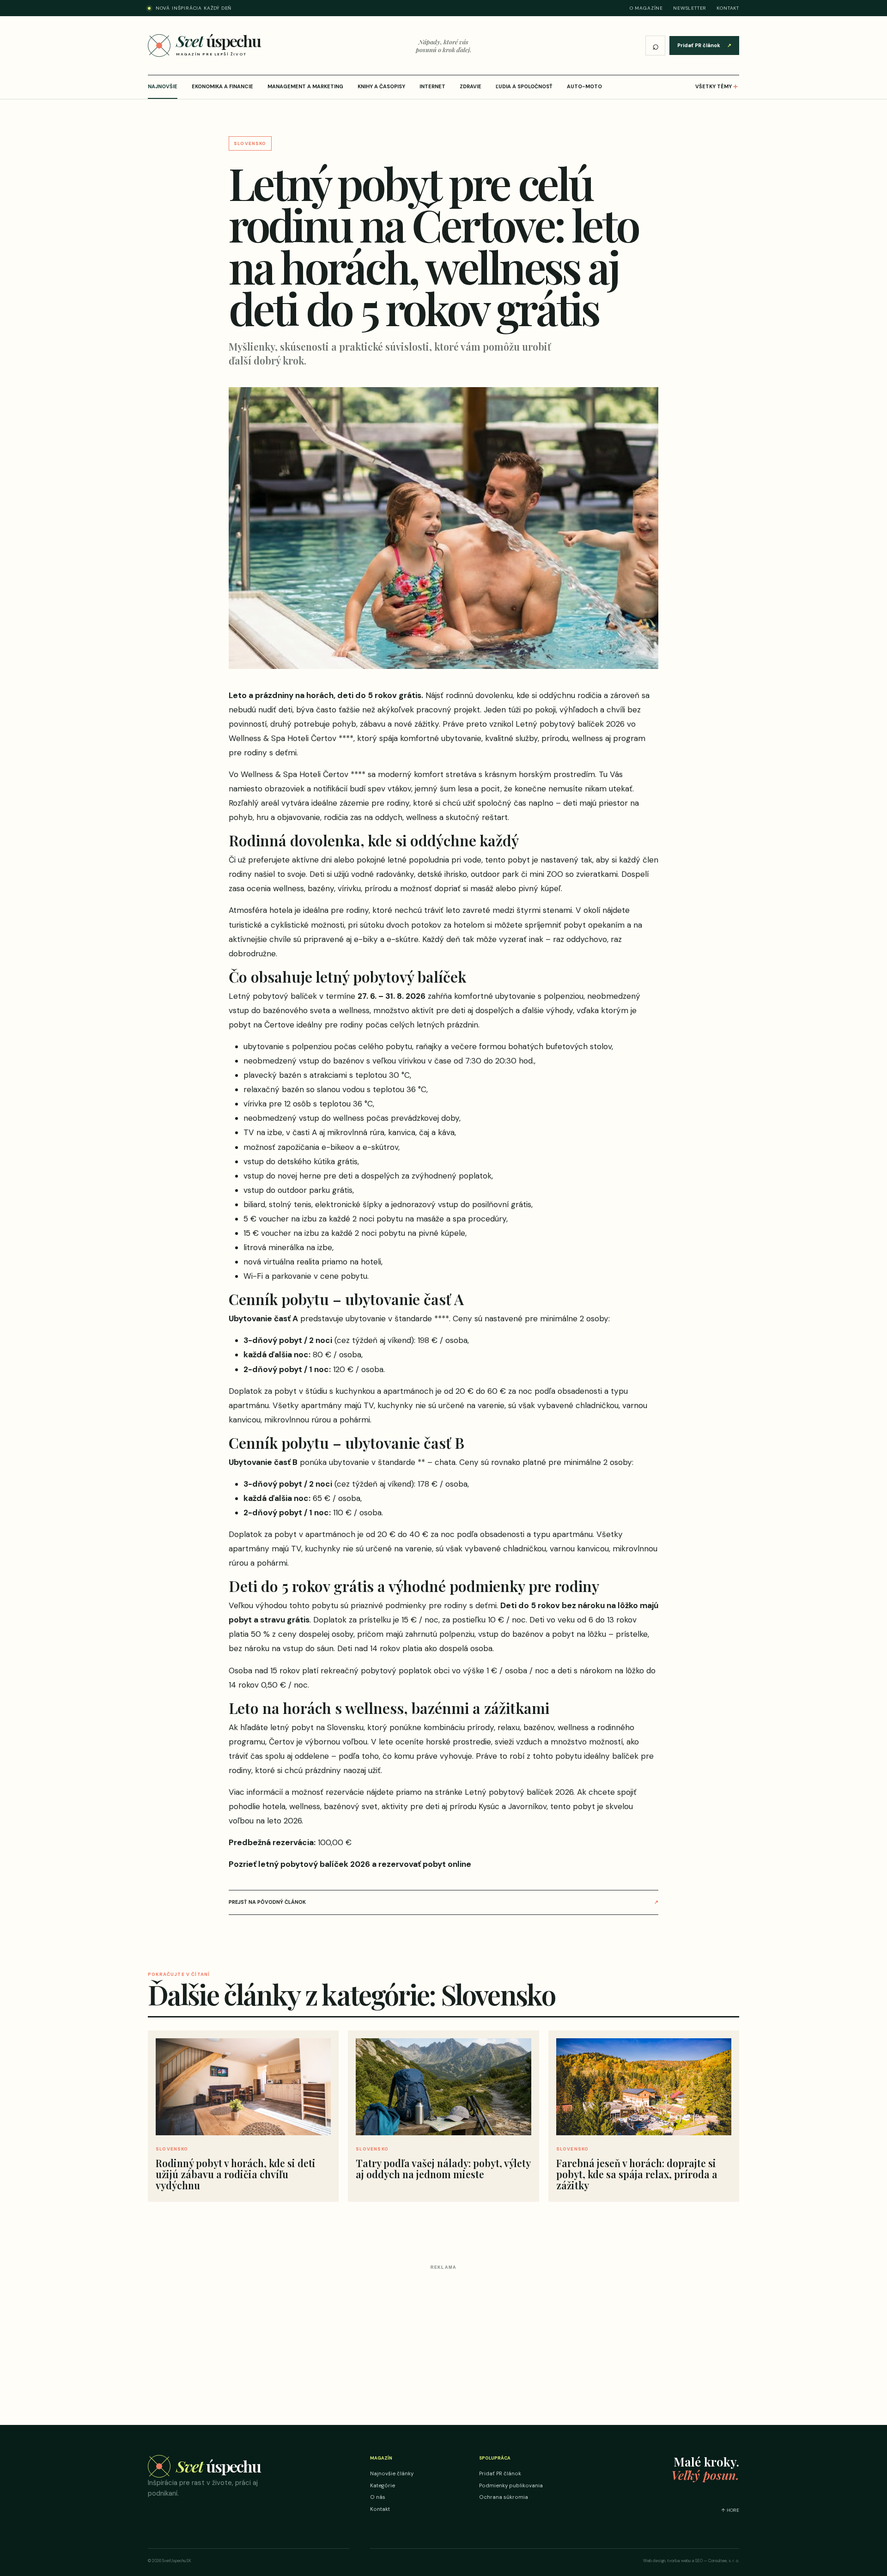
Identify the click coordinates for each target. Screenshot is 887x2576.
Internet (432, 86)
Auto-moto (584, 86)
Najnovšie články (392, 2474)
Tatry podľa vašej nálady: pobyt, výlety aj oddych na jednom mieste (443, 2169)
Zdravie (471, 86)
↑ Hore (730, 2510)
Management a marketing (305, 86)
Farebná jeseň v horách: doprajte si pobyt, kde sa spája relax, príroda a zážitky (637, 2174)
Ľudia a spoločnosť (524, 86)
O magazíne (646, 8)
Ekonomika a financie (222, 86)
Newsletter (690, 8)
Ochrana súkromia (504, 2497)
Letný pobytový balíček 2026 (519, 1792)
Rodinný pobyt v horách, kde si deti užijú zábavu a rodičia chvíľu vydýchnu (236, 2174)
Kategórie (383, 2486)
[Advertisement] (443, 2338)
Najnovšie (163, 86)
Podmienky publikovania (511, 2486)
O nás (378, 2497)
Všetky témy (717, 86)
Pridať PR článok (704, 45)
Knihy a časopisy (381, 86)
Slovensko (250, 143)
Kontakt (728, 8)
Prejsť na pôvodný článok (443, 1902)
